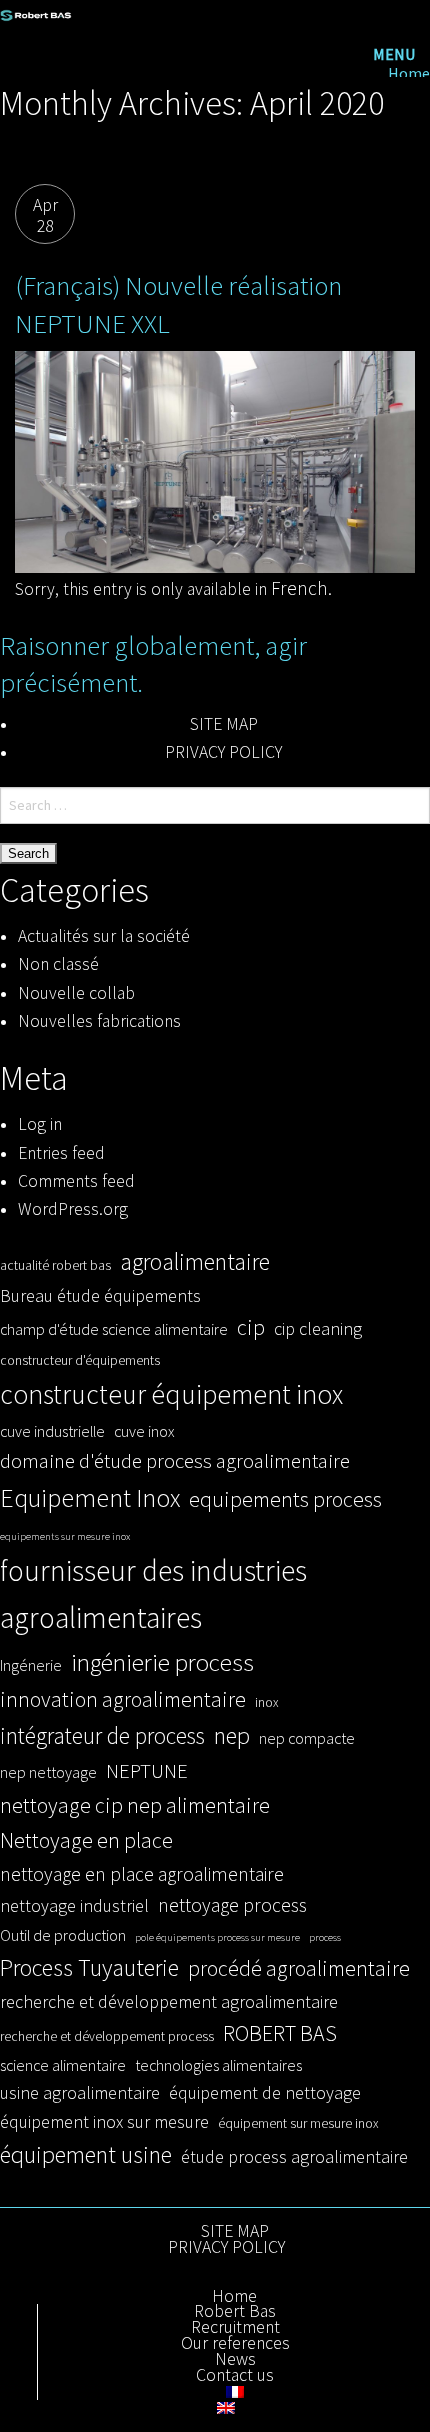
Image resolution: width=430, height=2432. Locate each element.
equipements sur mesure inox (65, 1536)
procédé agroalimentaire (299, 1968)
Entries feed (61, 1153)
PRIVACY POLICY (223, 752)
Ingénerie (31, 1665)
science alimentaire (63, 2065)
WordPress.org (73, 1209)
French (299, 588)
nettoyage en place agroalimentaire (142, 1874)
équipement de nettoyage (265, 2092)
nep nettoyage (48, 1772)
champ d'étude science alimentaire (114, 1329)
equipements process (285, 1499)
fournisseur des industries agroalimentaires (153, 1594)
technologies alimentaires (218, 2065)
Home (409, 73)
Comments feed (76, 1181)
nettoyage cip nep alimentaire (135, 1805)
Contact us (235, 2376)
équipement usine (86, 2154)
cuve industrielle (52, 1431)
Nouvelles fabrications (99, 1021)
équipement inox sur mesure (104, 2121)
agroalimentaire (195, 1261)
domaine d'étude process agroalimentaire (175, 1461)
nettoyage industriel (74, 1905)
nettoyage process (232, 1905)
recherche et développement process (107, 2036)
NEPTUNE (147, 1771)
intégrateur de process (102, 1735)
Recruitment (235, 2328)
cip (251, 1327)
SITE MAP (224, 724)
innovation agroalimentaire (123, 1699)
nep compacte (307, 1738)
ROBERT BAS (280, 2033)
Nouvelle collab (76, 993)
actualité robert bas (55, 1265)
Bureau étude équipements (100, 1295)
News (235, 2360)
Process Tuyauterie (89, 1967)
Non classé (58, 964)
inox (267, 1702)
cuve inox (144, 1431)
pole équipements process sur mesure (217, 1937)
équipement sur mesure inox (298, 2123)
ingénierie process (162, 1662)
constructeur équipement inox (171, 1394)
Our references (235, 2344)
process (325, 1937)
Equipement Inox (90, 1498)
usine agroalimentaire (80, 2092)
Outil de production (63, 1935)
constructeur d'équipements (80, 1360)
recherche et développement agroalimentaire (169, 2001)
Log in (40, 1124)
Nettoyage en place (86, 1840)
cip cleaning (318, 1328)
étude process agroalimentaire (294, 2156)
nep (232, 1735)
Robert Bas (235, 2312)
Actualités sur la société (104, 936)
